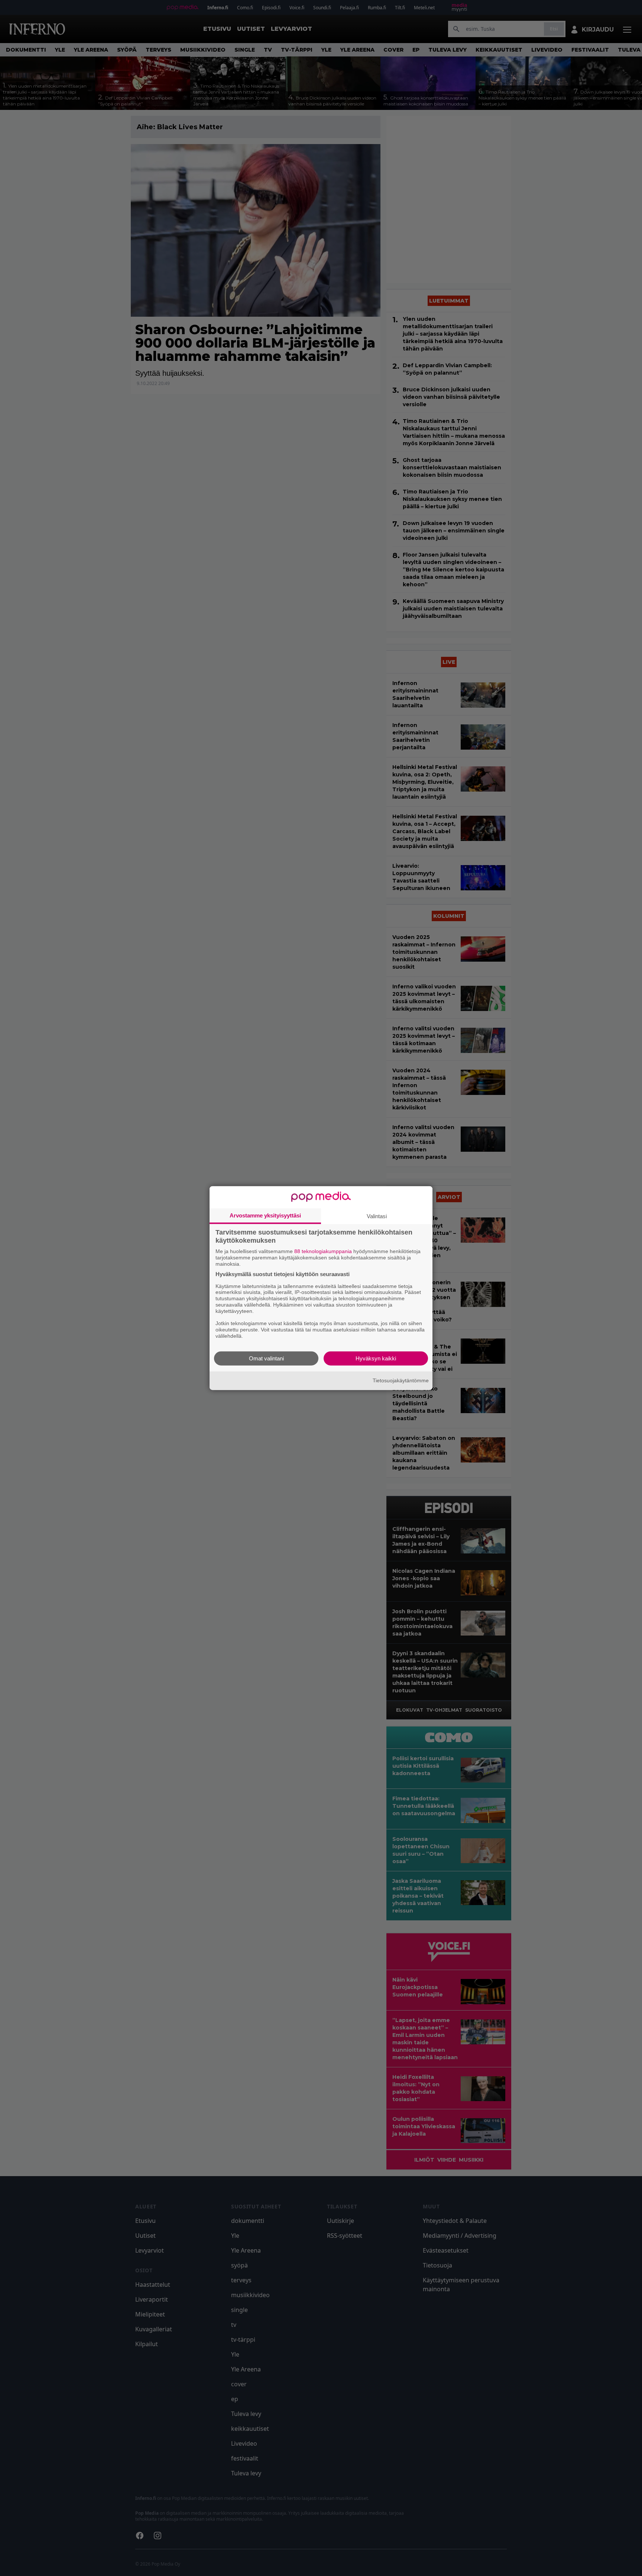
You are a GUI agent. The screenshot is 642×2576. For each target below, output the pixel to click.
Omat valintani (266, 1358)
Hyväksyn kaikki (376, 1358)
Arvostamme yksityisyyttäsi (265, 1215)
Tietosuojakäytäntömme (401, 1380)
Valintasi (377, 1216)
